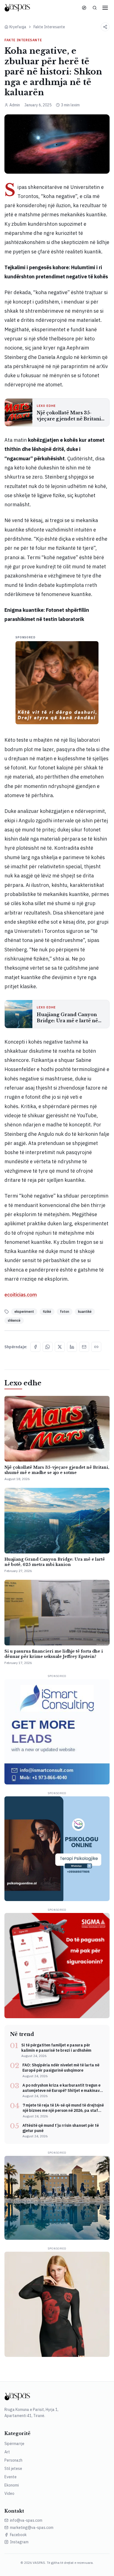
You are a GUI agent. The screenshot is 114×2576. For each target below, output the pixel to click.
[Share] (105, 27)
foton (65, 1312)
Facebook (18, 2535)
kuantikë (85, 1312)
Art (7, 2452)
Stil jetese (13, 2469)
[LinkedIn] (72, 1347)
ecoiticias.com (21, 1295)
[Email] (84, 1347)
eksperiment (24, 1312)
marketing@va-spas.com (32, 2528)
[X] (60, 1347)
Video (9, 2493)
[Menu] (105, 8)
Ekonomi (12, 2485)
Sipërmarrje (14, 2444)
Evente (11, 2477)
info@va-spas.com (26, 2520)
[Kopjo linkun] (96, 1347)
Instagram (19, 2542)
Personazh (13, 2460)
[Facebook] (35, 1347)
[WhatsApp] (48, 1347)
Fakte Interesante (49, 27)
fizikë (47, 1312)
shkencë (14, 1320)
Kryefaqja (18, 27)
